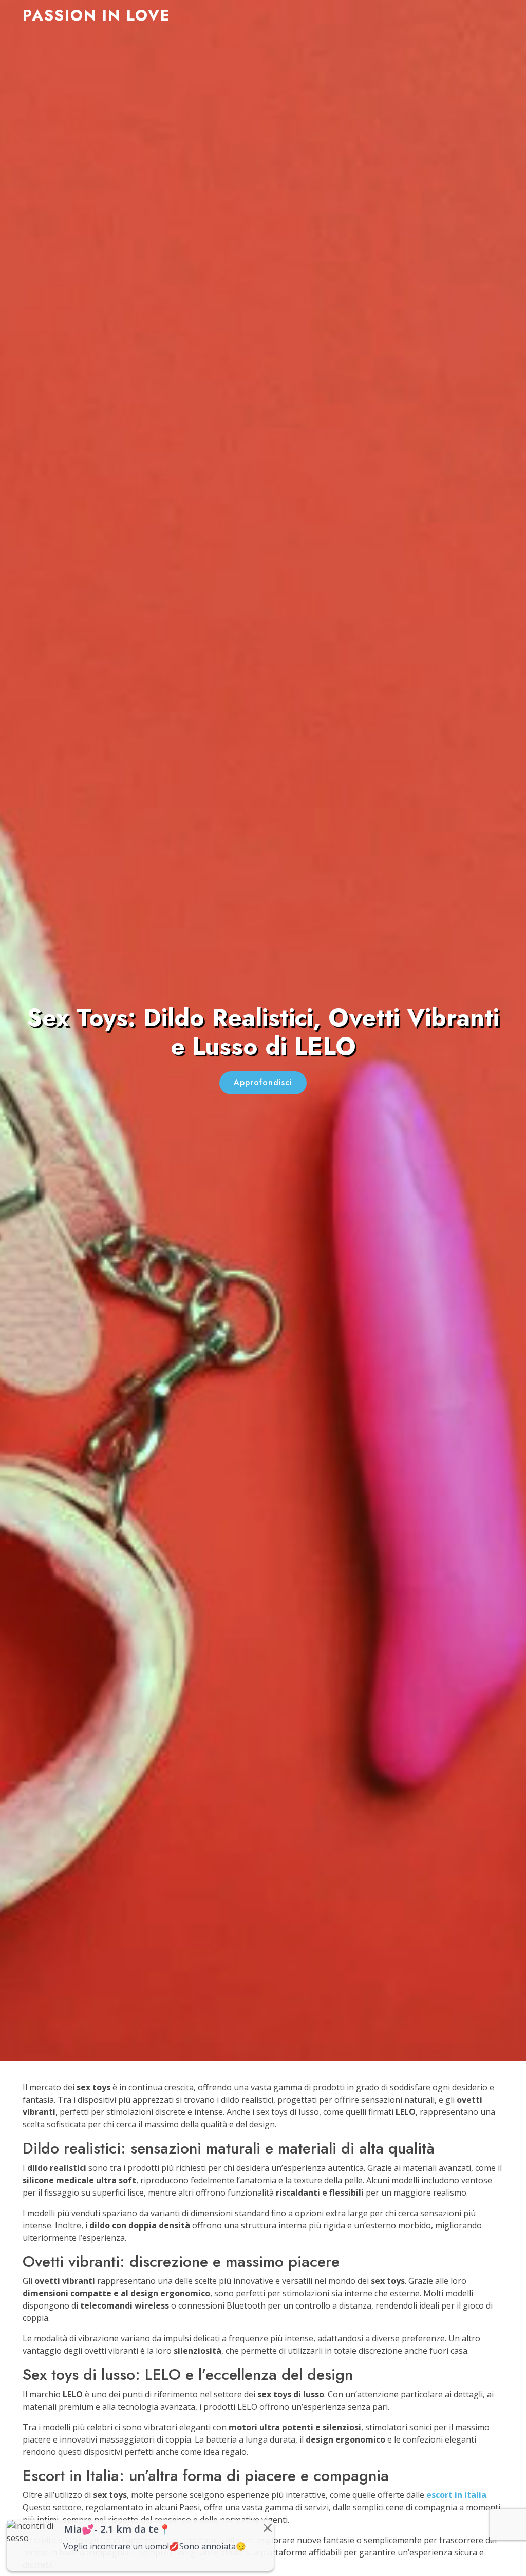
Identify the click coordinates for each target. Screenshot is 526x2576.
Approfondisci (263, 1082)
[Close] (268, 2528)
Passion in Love (97, 15)
